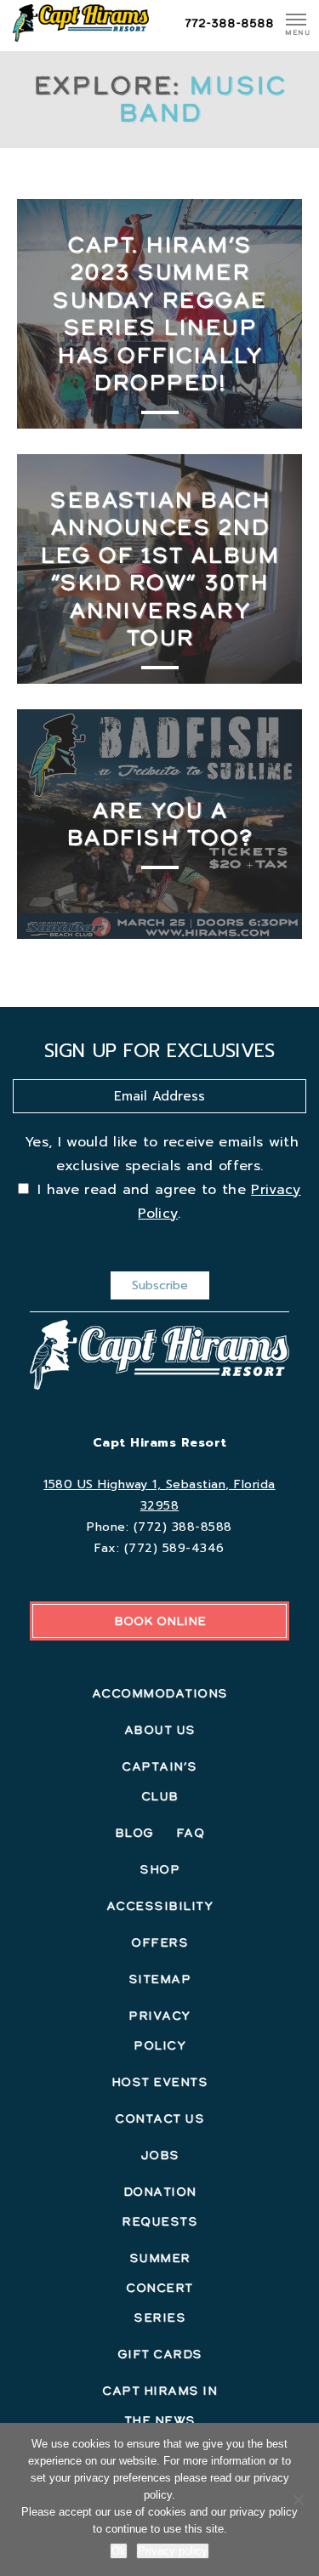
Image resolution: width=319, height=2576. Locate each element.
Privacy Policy (159, 2030)
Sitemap (160, 1979)
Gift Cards (160, 2354)
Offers (159, 1942)
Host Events (160, 2082)
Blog (134, 1833)
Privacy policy (173, 2551)
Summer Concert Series (159, 2288)
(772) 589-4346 (174, 1548)
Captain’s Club (159, 1781)
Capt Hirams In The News (159, 2405)
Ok (119, 2551)
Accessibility (160, 1906)
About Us (160, 1730)
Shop (159, 1869)
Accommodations (160, 1693)
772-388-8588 (229, 23)
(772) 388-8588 (183, 1527)
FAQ (191, 1833)
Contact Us (159, 2118)
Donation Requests (159, 2206)
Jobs (160, 2155)
